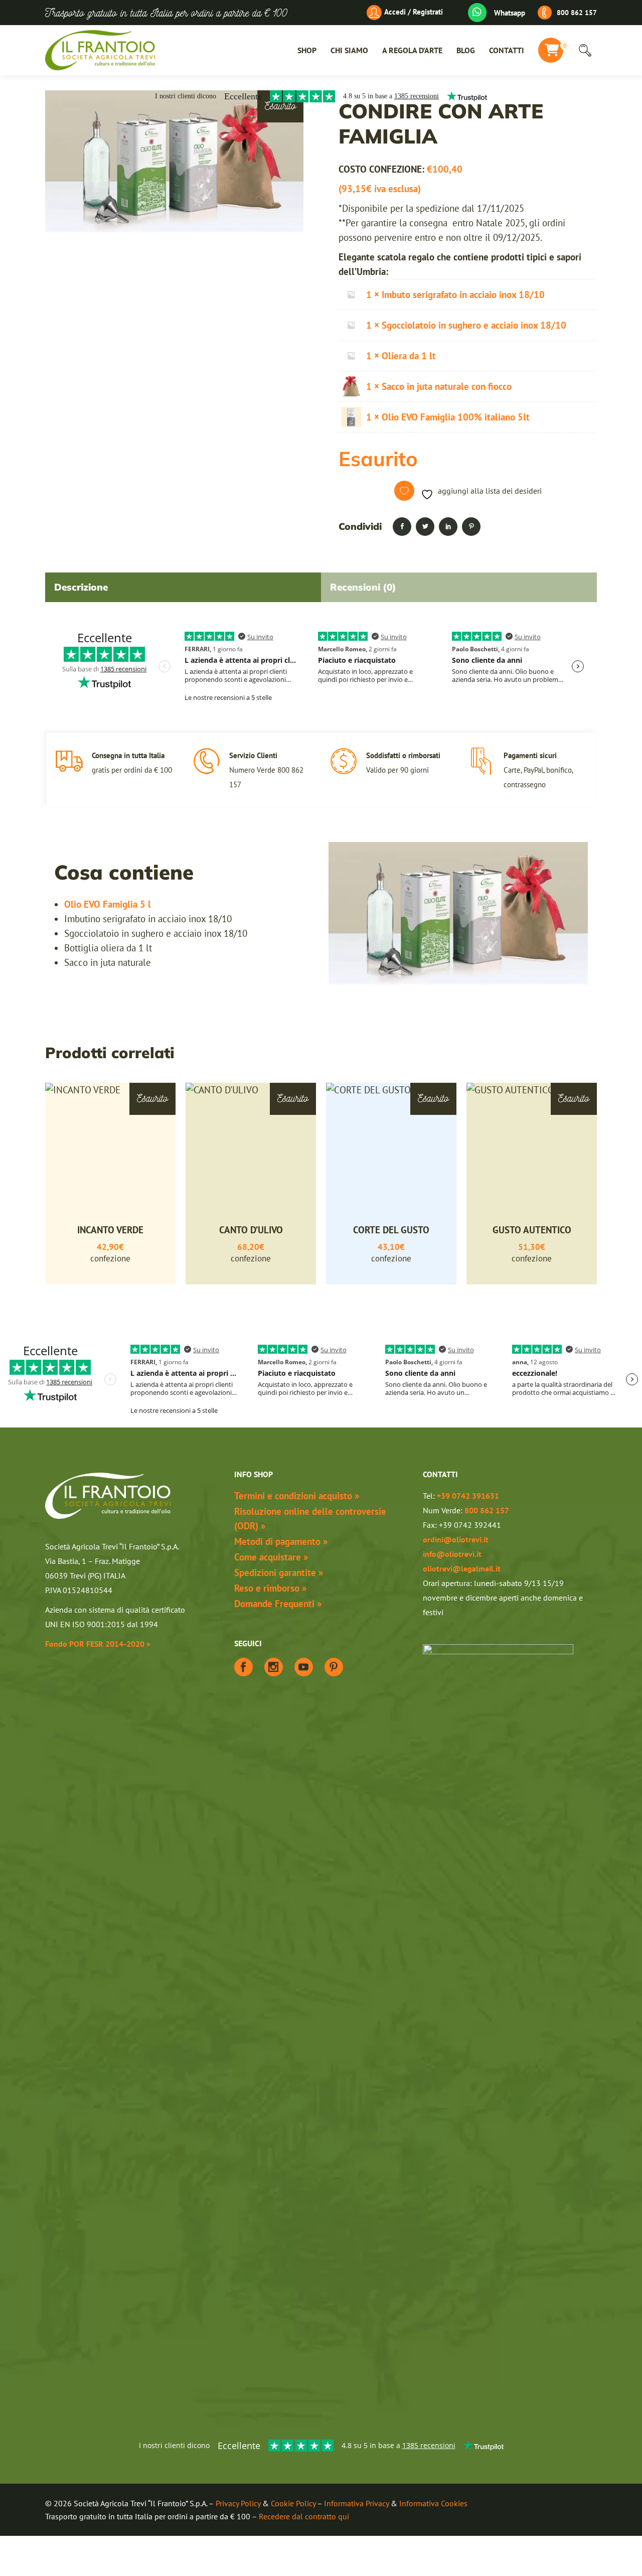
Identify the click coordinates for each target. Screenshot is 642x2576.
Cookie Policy (293, 2503)
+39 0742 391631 (468, 1496)
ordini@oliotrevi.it (456, 1539)
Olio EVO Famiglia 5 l (108, 904)
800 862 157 (577, 13)
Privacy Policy (238, 2503)
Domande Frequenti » (278, 1604)
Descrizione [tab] (81, 587)
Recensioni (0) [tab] (363, 587)
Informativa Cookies (433, 2503)
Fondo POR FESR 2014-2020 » (98, 1644)
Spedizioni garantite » (279, 1572)
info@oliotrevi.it (452, 1554)
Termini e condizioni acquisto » (297, 1496)
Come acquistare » (271, 1557)
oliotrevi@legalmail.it (462, 1568)
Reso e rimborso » (270, 1588)
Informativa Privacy (356, 2503)
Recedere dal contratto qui (304, 2516)
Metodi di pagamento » (281, 1541)
